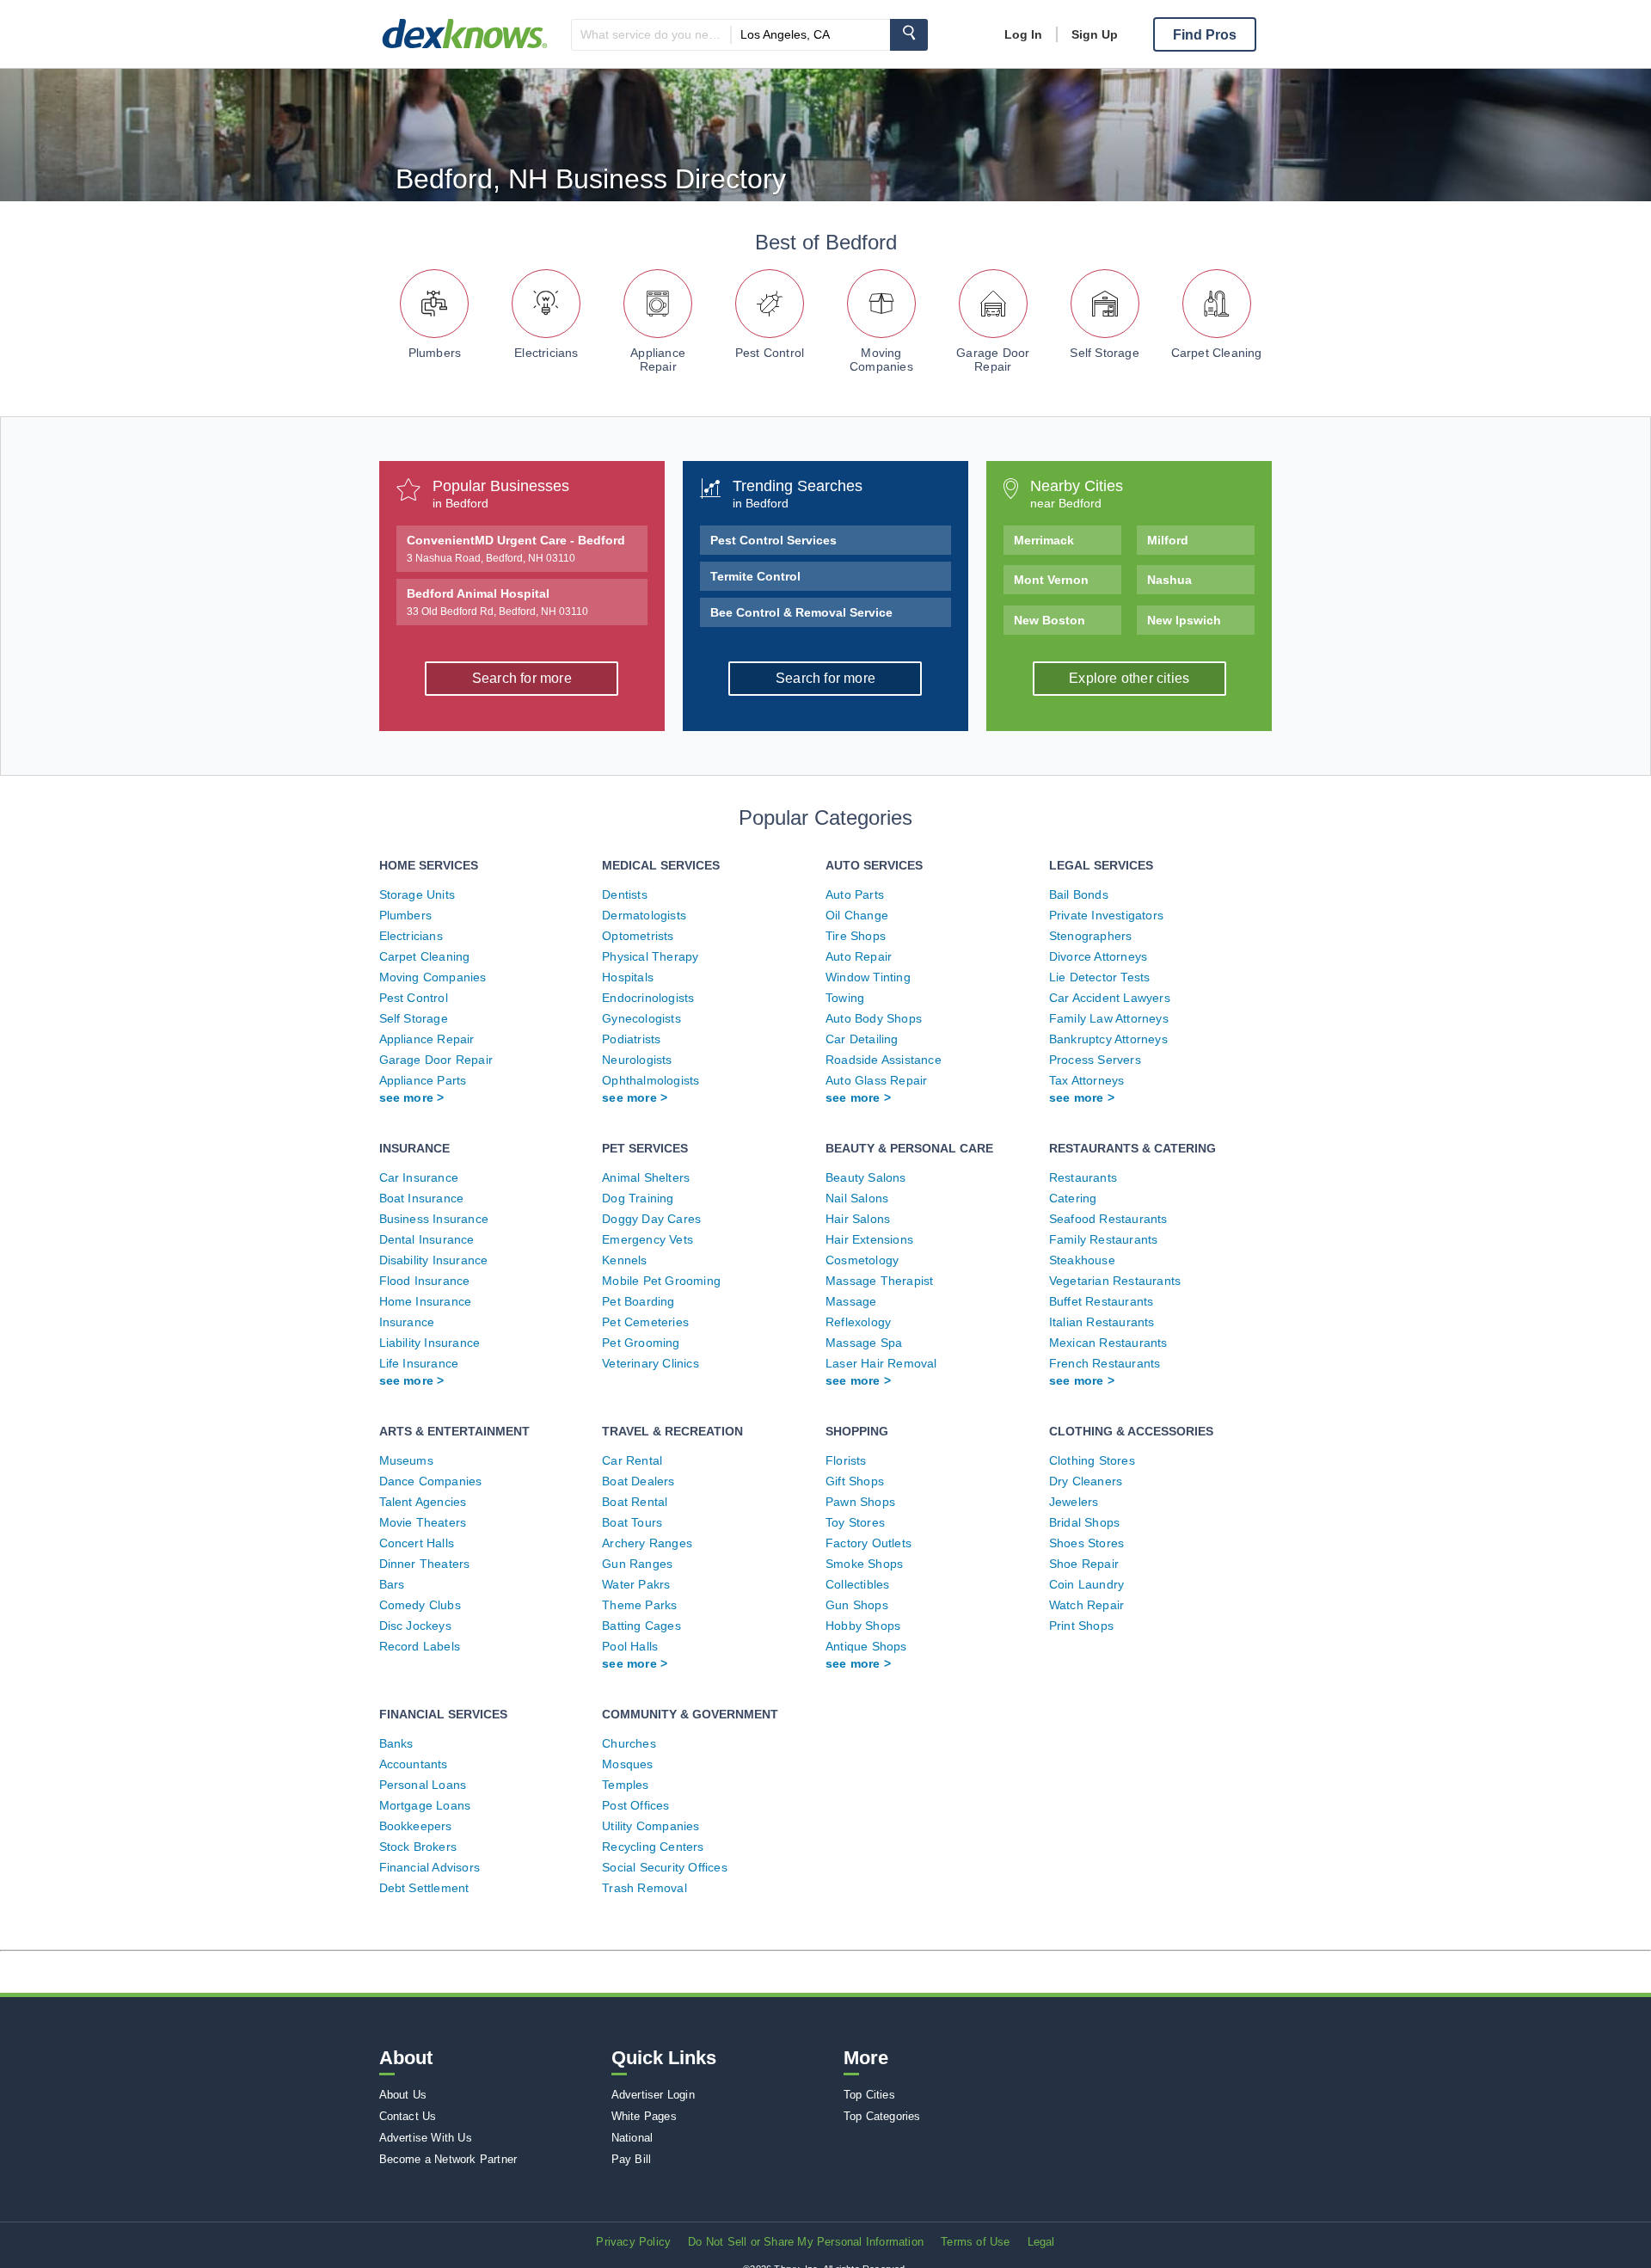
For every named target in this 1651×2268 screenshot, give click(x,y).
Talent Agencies (423, 1502)
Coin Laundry (1086, 1584)
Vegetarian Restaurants (1115, 1281)
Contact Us (408, 2116)
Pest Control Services (773, 540)
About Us (403, 2095)
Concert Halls (417, 1543)
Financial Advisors (430, 1867)
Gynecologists (641, 1018)
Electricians (546, 353)
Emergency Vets (648, 1239)
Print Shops (1081, 1626)
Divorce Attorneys (1098, 956)
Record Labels (420, 1646)
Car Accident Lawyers (1110, 998)
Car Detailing (862, 1039)
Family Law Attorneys (1109, 1018)
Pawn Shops (860, 1502)
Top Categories (882, 2116)
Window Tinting (868, 977)
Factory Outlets (868, 1543)
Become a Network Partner (448, 2159)
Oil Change (857, 915)
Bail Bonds (1079, 894)
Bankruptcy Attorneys (1108, 1039)
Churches (629, 1743)
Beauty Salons (866, 1177)
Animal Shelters (646, 1177)
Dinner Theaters (425, 1564)
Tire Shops (856, 936)
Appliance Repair (658, 360)
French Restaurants (1105, 1363)
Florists (846, 1460)
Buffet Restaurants (1102, 1301)
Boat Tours (632, 1522)
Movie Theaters (423, 1522)
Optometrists (638, 936)
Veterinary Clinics (651, 1363)
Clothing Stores (1092, 1460)
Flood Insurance (425, 1281)
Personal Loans (423, 1785)
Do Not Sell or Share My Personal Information (806, 2242)
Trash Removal (644, 1888)
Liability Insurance (430, 1343)
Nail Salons (857, 1198)
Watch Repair (1086, 1605)
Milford (1168, 540)
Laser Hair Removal (881, 1363)
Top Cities (869, 2095)
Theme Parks (639, 1605)
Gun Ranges (637, 1564)
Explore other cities (1129, 678)
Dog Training (638, 1198)
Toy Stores (855, 1522)
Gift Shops (855, 1481)
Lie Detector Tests (1100, 977)
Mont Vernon (1051, 580)
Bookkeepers (416, 1826)
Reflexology (858, 1322)
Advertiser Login (653, 2095)
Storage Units (417, 894)
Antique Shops (866, 1646)
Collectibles (857, 1584)
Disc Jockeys (415, 1626)
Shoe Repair (1084, 1564)
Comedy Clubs (420, 1605)
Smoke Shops (864, 1564)
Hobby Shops (863, 1626)
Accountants (414, 1764)
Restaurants (1083, 1177)
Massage (851, 1301)
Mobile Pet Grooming (661, 1281)
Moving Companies (881, 360)
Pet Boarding (638, 1301)
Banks (396, 1743)
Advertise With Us (426, 2138)
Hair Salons (858, 1219)
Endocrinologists (648, 998)
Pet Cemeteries (645, 1322)
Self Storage (1104, 353)
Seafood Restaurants (1108, 1219)
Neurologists (637, 1060)
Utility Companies (651, 1826)
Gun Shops (857, 1605)
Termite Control (755, 576)
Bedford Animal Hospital (497, 602)
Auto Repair (859, 956)
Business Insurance (434, 1219)
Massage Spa (864, 1343)
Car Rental (632, 1460)
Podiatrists (631, 1039)
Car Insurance (419, 1177)
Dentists (625, 894)
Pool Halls (630, 1646)
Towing (845, 998)
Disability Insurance (434, 1260)
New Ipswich (1184, 620)
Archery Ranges (647, 1543)
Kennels (624, 1260)
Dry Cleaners (1086, 1481)
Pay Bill (632, 2159)
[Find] (909, 35)
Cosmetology (862, 1260)
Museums (406, 1460)
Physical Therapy (650, 956)
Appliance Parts (423, 1080)
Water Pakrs (636, 1584)
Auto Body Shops (874, 1018)
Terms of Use (975, 2242)
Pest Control (770, 353)
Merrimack (1044, 540)
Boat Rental (635, 1502)
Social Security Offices (665, 1867)
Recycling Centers (653, 1847)
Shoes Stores (1086, 1543)
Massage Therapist (879, 1281)
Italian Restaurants (1102, 1322)
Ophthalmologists (651, 1080)
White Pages (644, 2116)
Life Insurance (419, 1363)
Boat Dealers (638, 1481)
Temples (625, 1785)
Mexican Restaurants (1108, 1343)
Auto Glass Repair (876, 1080)
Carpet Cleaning (1217, 353)
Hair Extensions (869, 1239)
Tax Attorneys (1087, 1080)
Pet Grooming (641, 1343)
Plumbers (435, 353)
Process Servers (1095, 1060)
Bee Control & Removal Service (801, 612)
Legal (1041, 2242)
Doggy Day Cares (651, 1219)
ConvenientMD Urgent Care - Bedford (516, 549)
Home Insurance (426, 1301)
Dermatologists (644, 915)
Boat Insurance (422, 1198)
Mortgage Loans (425, 1805)
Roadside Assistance (884, 1060)
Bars (392, 1584)
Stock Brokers (418, 1847)
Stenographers (1091, 936)
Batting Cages (641, 1626)
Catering (1073, 1198)
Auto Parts (855, 894)
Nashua (1169, 580)
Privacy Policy (633, 2242)
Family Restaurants (1104, 1239)
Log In (1023, 34)
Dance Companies (431, 1481)
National (632, 2138)
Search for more (522, 678)
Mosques (627, 1764)
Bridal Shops (1084, 1522)
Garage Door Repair (993, 360)
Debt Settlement (424, 1888)
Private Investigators (1106, 915)
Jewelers (1074, 1502)
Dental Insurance (427, 1239)
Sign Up (1095, 34)
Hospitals (628, 977)
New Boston (1050, 620)
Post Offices (635, 1805)
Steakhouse (1082, 1260)
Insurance (407, 1322)
